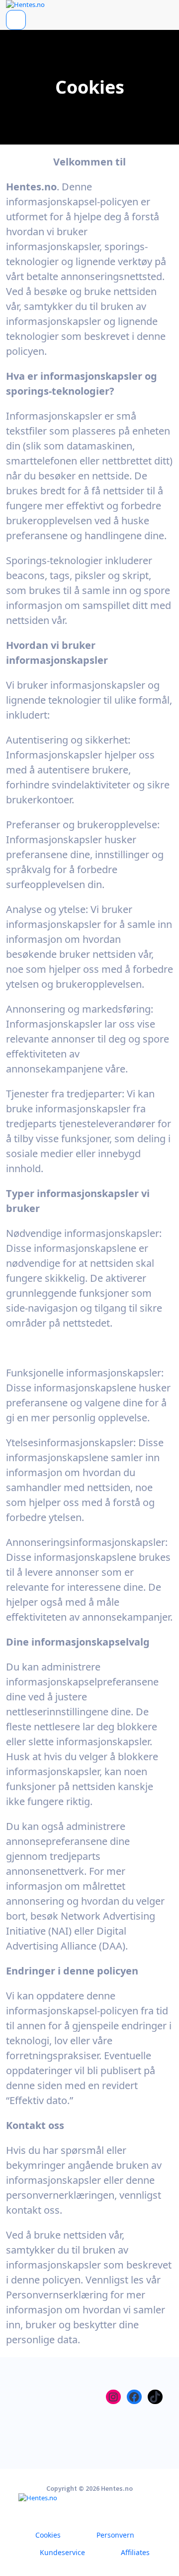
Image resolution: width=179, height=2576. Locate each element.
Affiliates (135, 2552)
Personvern (115, 2535)
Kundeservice (62, 2552)
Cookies (48, 2535)
